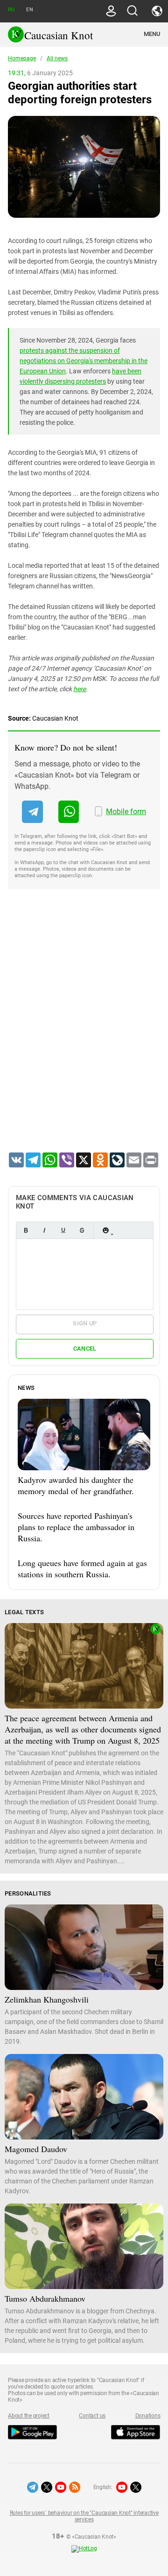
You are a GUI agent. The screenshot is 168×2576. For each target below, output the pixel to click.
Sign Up (85, 1323)
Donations (148, 2416)
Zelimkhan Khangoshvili (47, 1999)
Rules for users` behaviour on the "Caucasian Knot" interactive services (84, 2516)
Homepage (22, 58)
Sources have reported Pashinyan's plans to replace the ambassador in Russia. (76, 1527)
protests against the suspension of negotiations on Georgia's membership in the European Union (84, 361)
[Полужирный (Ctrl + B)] (26, 1230)
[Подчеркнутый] (63, 1230)
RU (11, 10)
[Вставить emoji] (105, 1230)
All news (57, 58)
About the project (29, 2416)
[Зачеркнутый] (82, 1230)
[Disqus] (84, 1033)
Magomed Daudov (36, 2149)
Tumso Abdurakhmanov (45, 2298)
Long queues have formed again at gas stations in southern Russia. (82, 1568)
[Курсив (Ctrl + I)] (44, 1230)
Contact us (92, 2416)
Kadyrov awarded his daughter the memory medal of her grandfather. (76, 1485)
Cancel (85, 1349)
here (80, 689)
